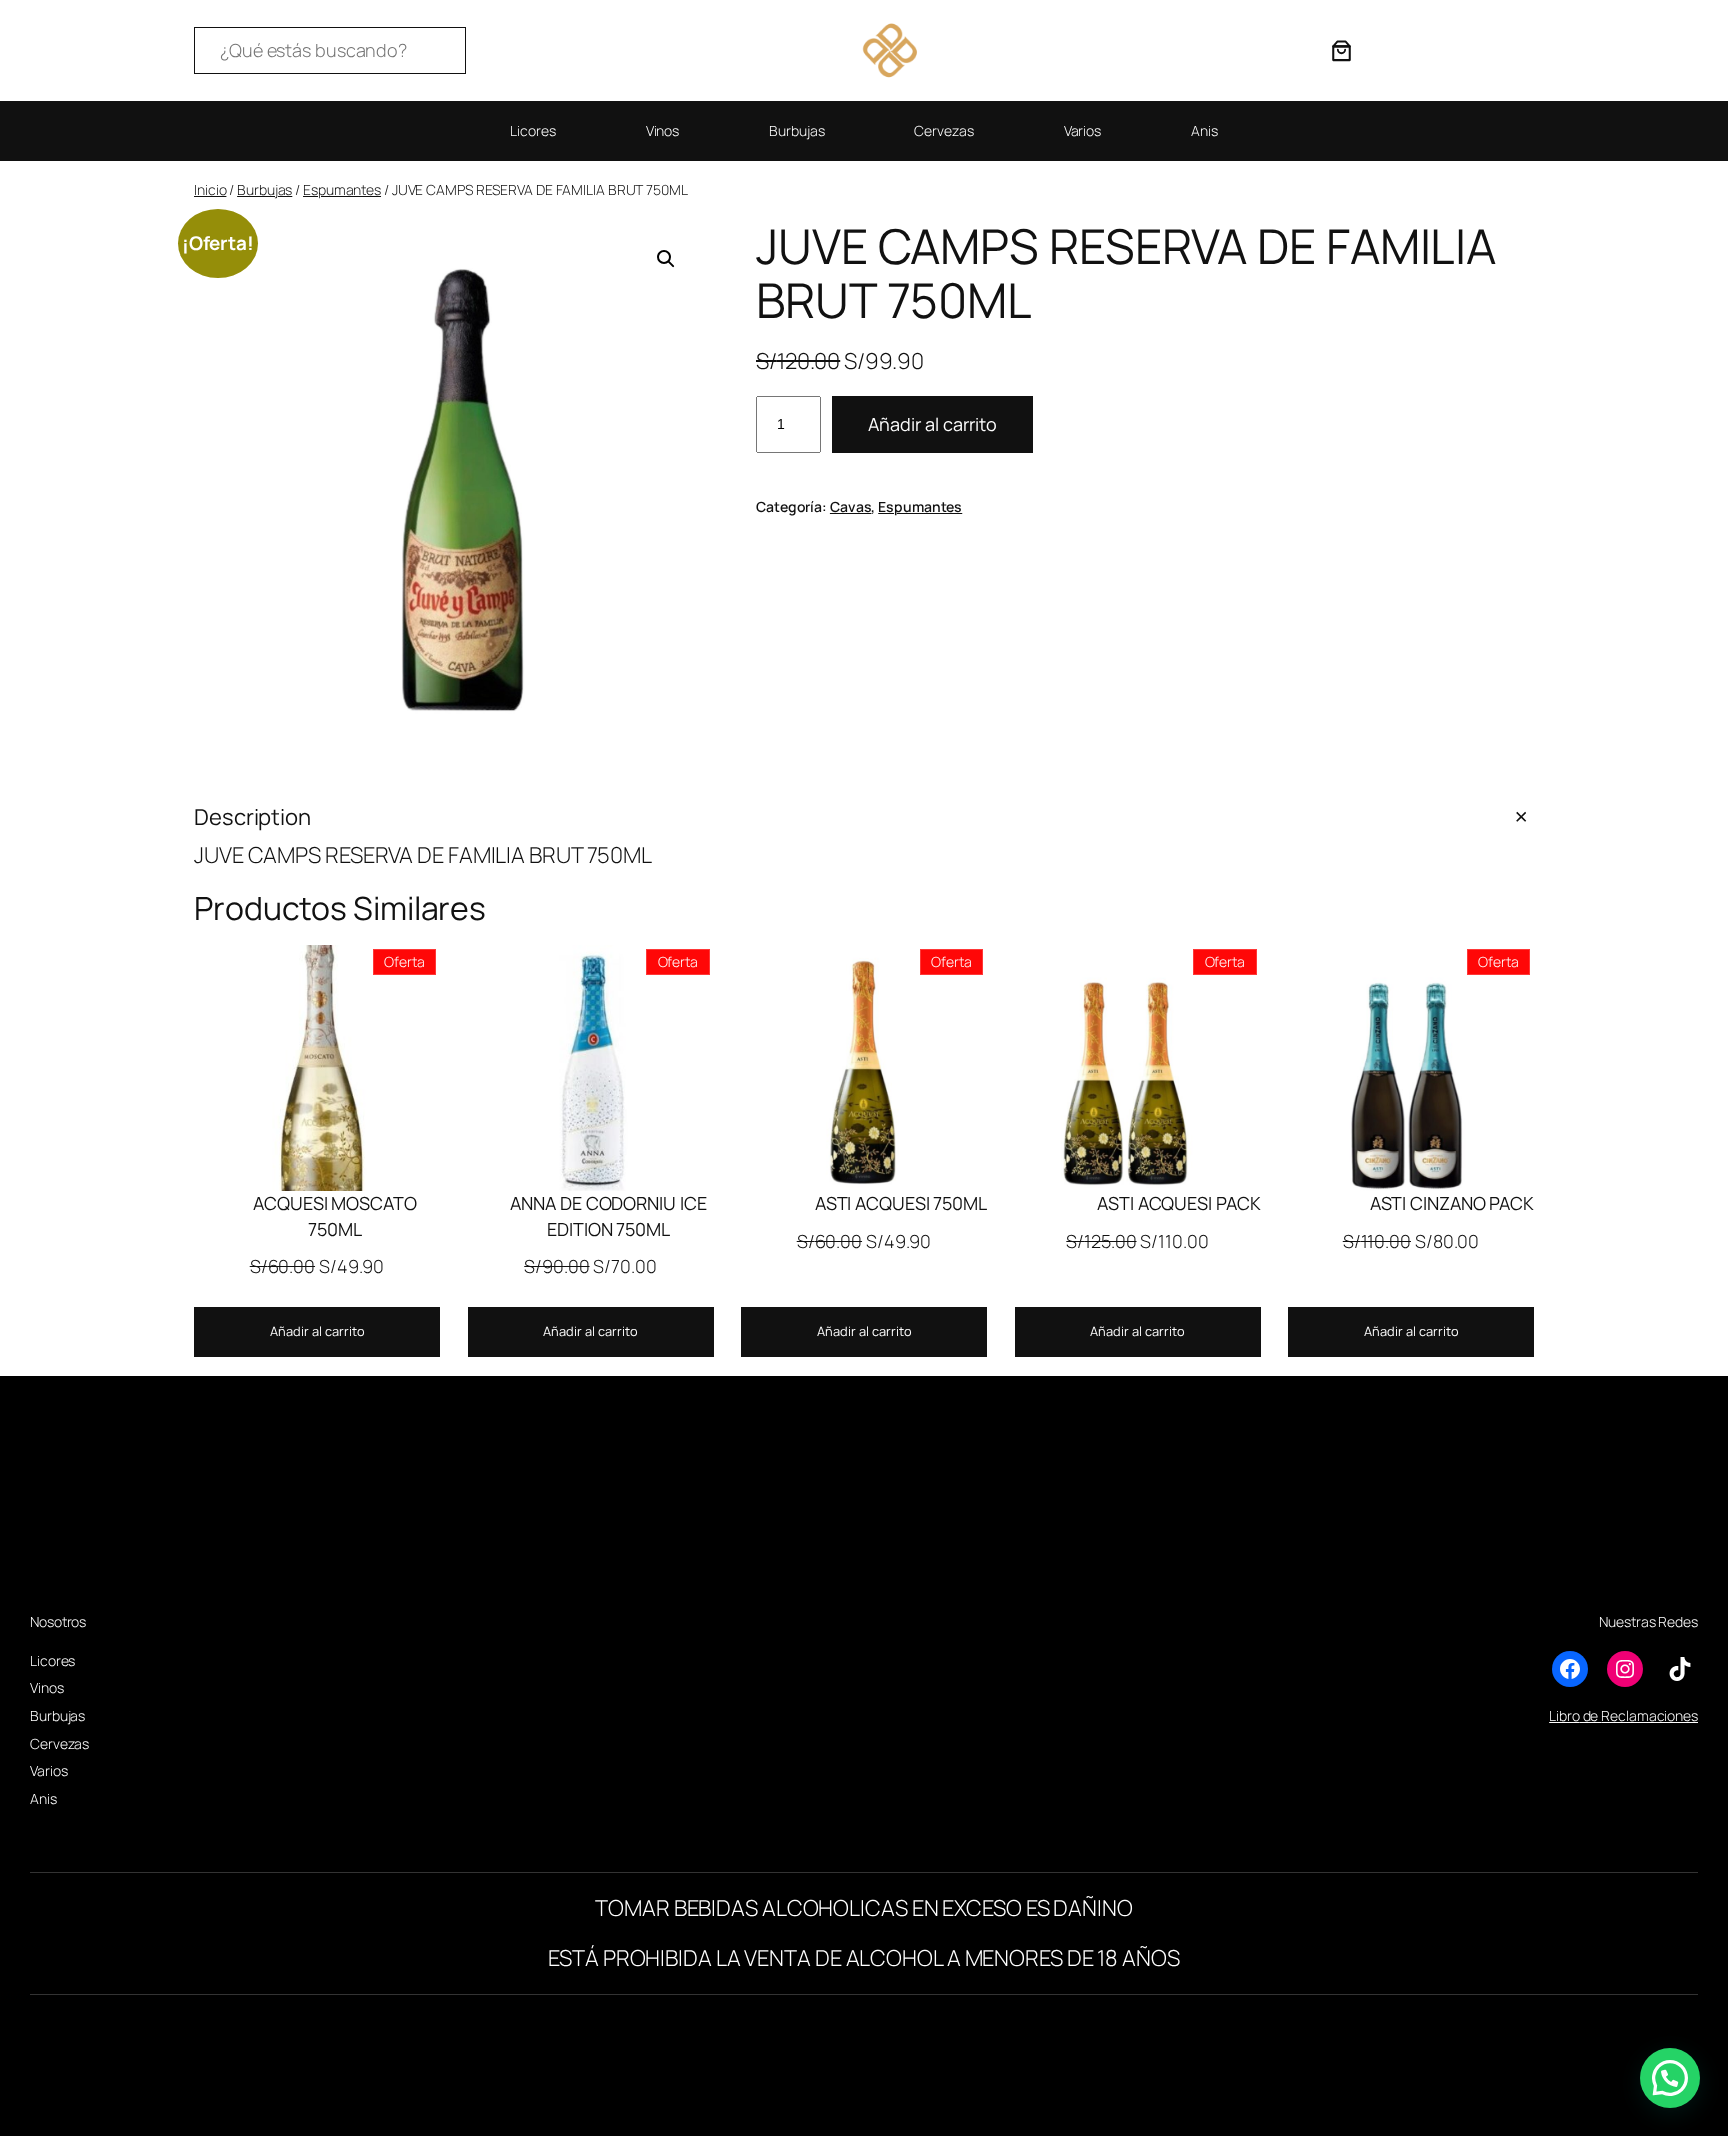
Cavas (851, 506)
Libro (1564, 1715)
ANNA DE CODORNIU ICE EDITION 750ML (608, 1215)
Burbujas (264, 189)
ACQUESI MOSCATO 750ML (335, 1215)
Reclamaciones (1649, 1715)
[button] (666, 259)
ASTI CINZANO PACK (1452, 1203)
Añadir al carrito (932, 424)
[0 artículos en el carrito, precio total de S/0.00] (1341, 50)
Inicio (210, 189)
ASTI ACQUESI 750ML (901, 1203)
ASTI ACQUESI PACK (1178, 1203)
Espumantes (342, 189)
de (1591, 1715)
